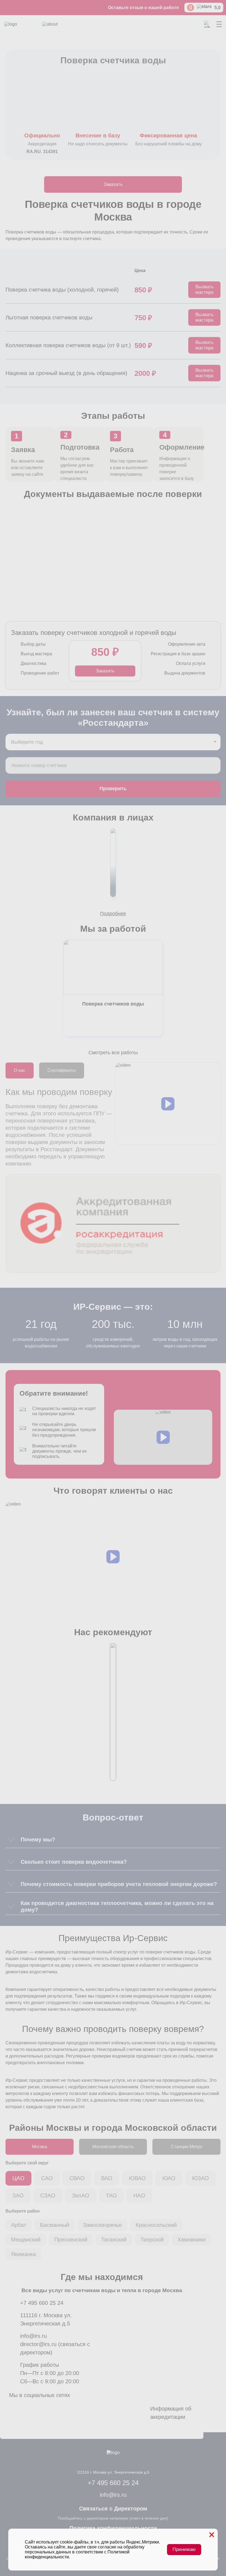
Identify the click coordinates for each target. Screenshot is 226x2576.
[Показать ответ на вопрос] (11, 1839)
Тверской (152, 2240)
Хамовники (192, 2240)
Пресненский (71, 2240)
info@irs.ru (33, 2336)
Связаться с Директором (113, 2509)
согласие (107, 2547)
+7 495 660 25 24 (42, 2303)
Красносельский (156, 2225)
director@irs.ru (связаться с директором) (55, 2348)
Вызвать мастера (205, 290)
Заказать (113, 184)
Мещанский (26, 2240)
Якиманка (23, 2254)
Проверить (113, 789)
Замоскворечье (102, 2225)
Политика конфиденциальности (113, 2528)
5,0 (217, 8)
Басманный (55, 2225)
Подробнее (113, 914)
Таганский (114, 2240)
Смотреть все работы (113, 1053)
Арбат (19, 2225)
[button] (168, 1104)
